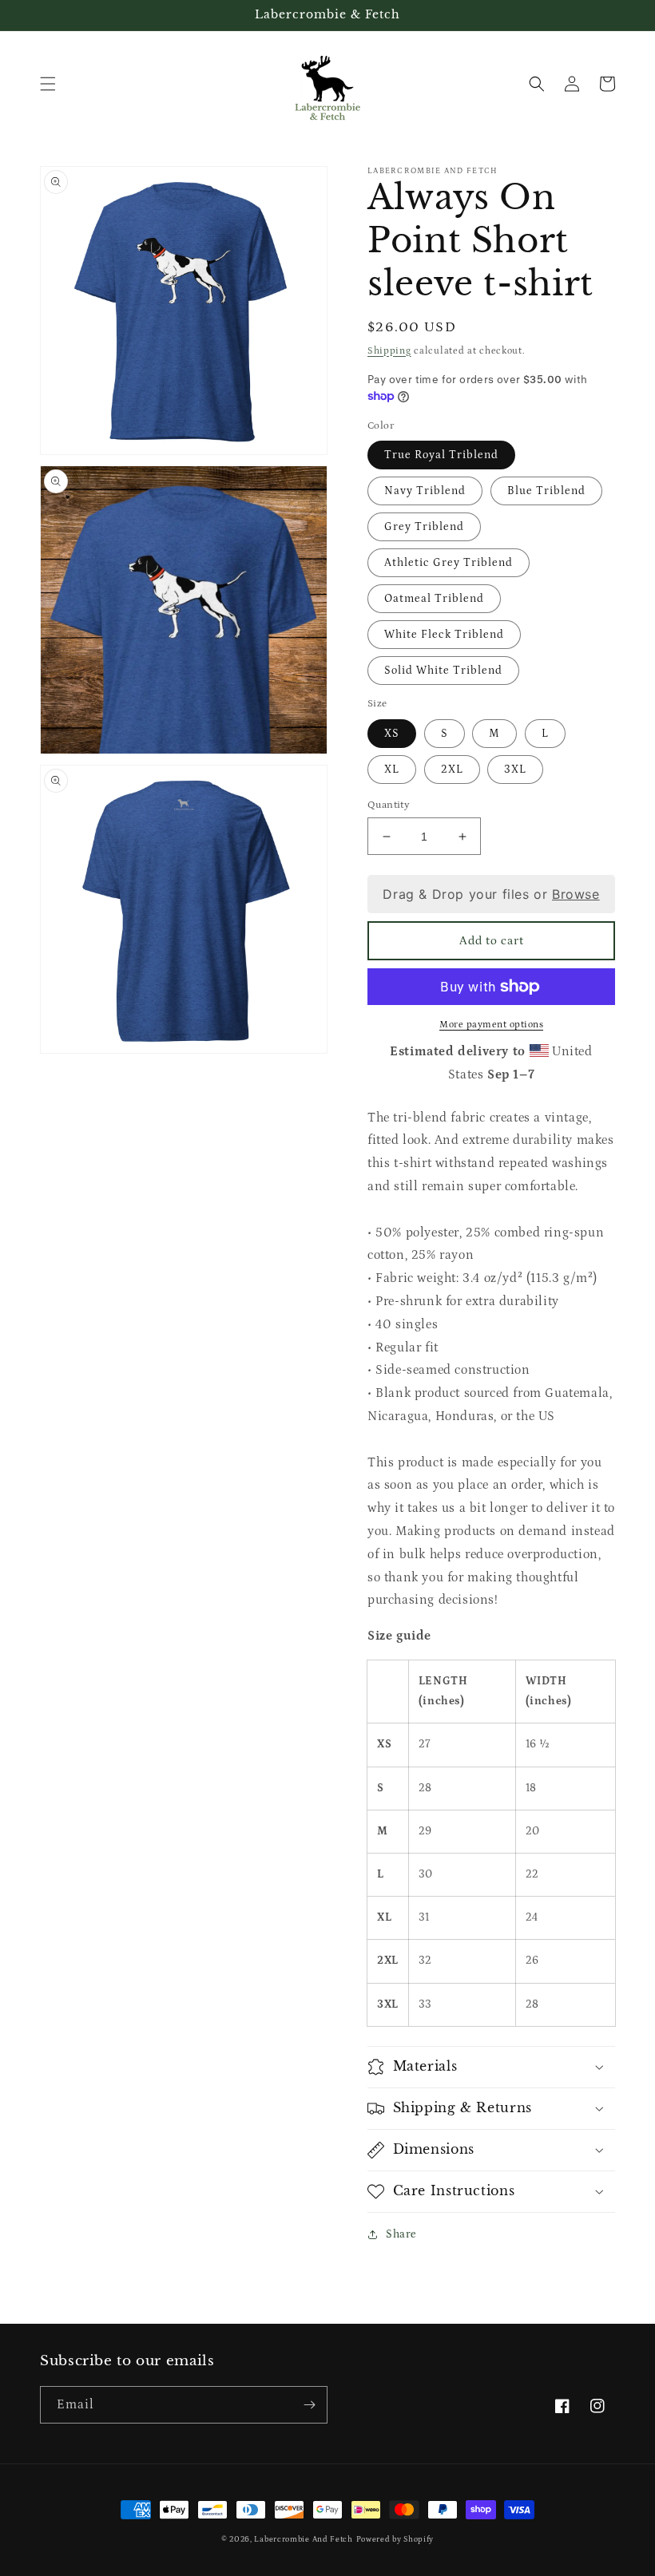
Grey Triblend (424, 527)
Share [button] (401, 2234)
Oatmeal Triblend (434, 599)
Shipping (389, 351)
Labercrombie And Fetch (303, 2539)
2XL (452, 770)
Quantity (389, 805)
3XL (515, 770)
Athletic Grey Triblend (449, 563)
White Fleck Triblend (444, 635)
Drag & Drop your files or (491, 894)
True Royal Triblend (441, 455)
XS (392, 734)
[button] (48, 84)
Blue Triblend (546, 491)
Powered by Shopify (395, 2539)
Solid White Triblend (443, 671)
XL (392, 770)
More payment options (491, 1025)
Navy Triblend (425, 491)
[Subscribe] (309, 2405)
